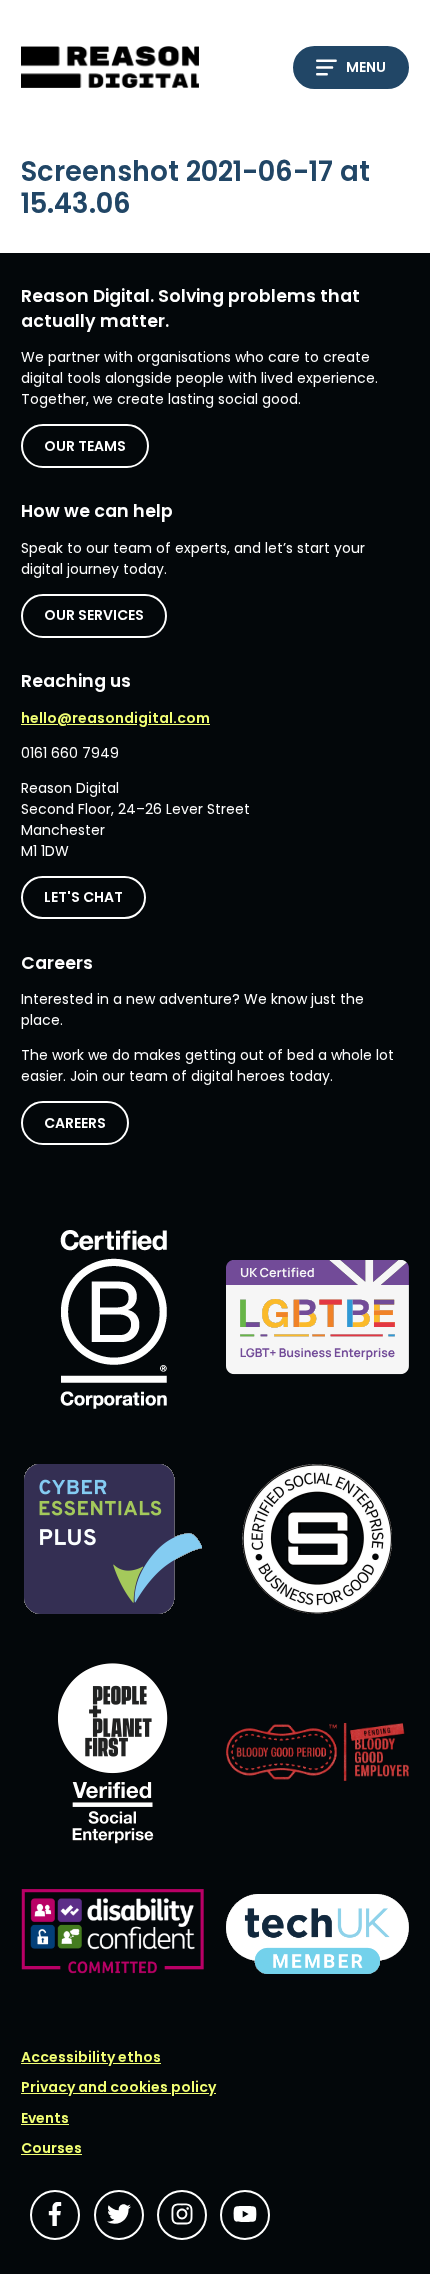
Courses (51, 2148)
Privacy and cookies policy (118, 2087)
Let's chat (83, 897)
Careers (75, 1123)
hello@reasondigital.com (115, 718)
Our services (94, 615)
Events (45, 2118)
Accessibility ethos (91, 2057)
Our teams (85, 446)
